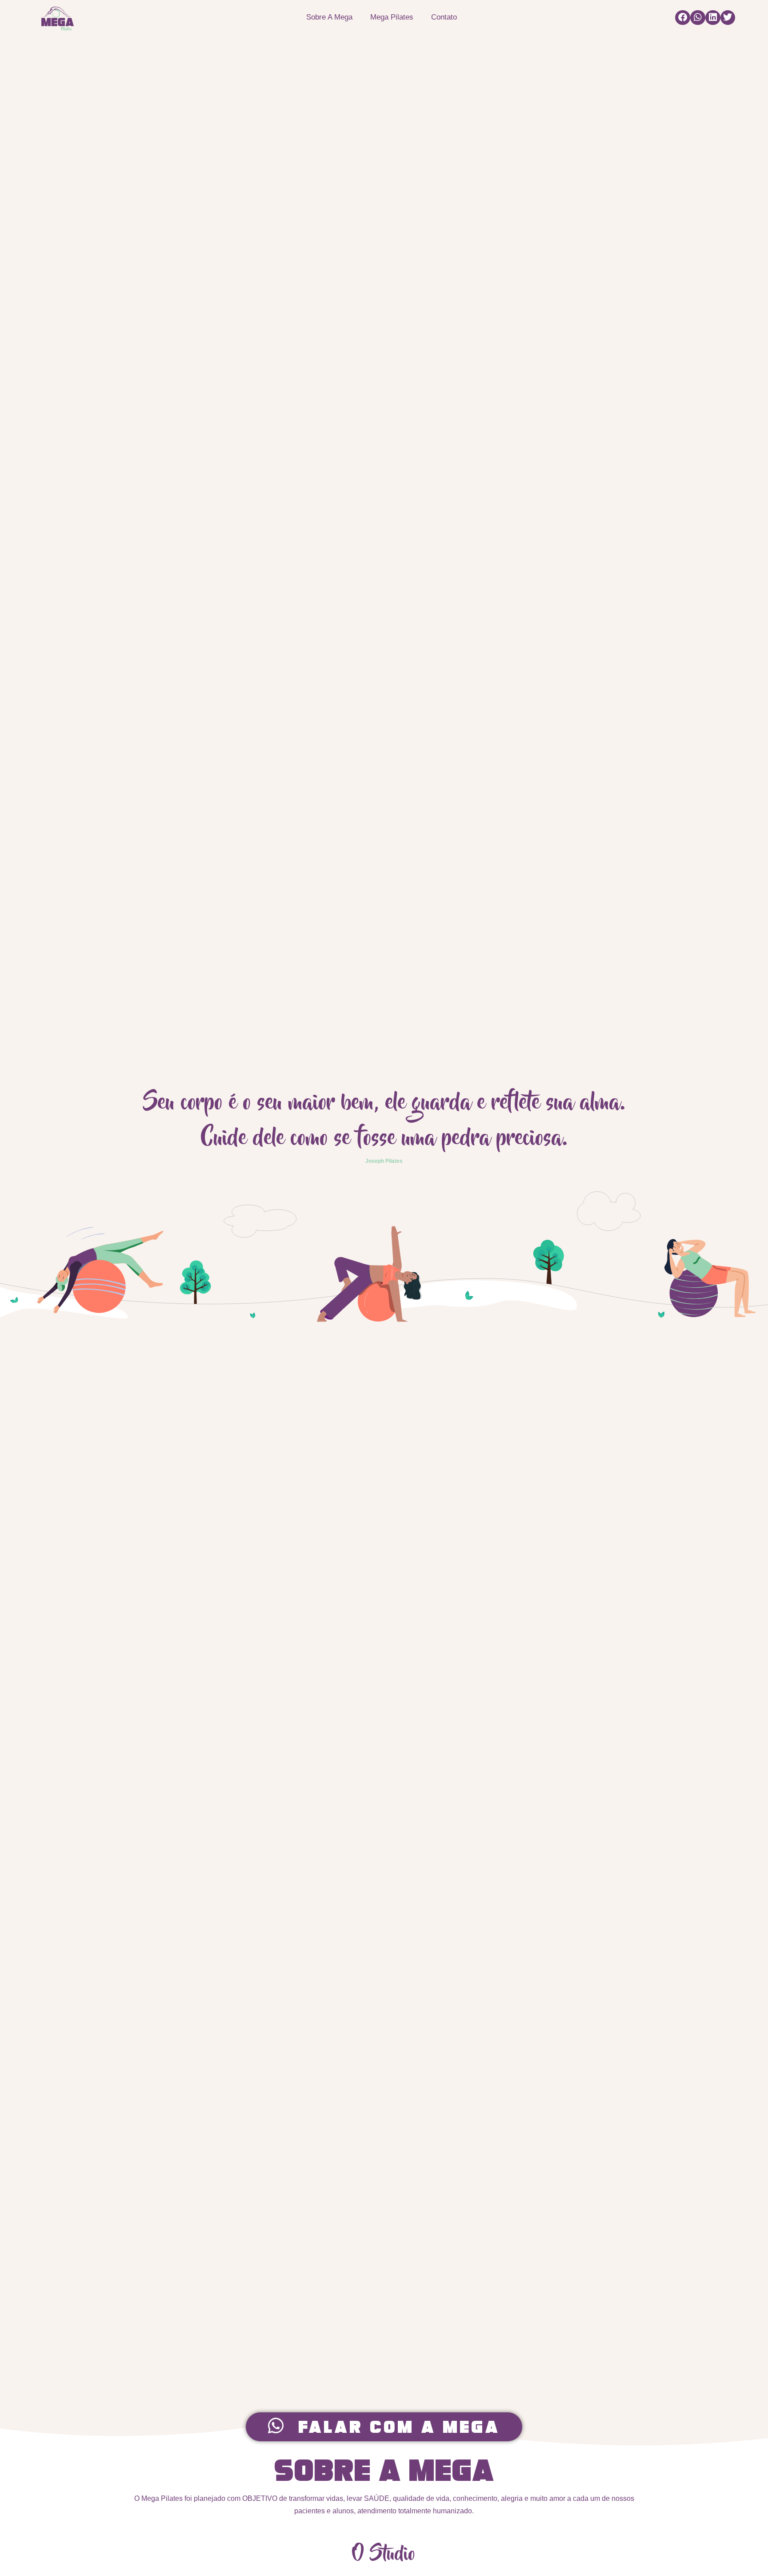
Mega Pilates (392, 17)
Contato (444, 17)
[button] (683, 18)
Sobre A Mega (329, 17)
